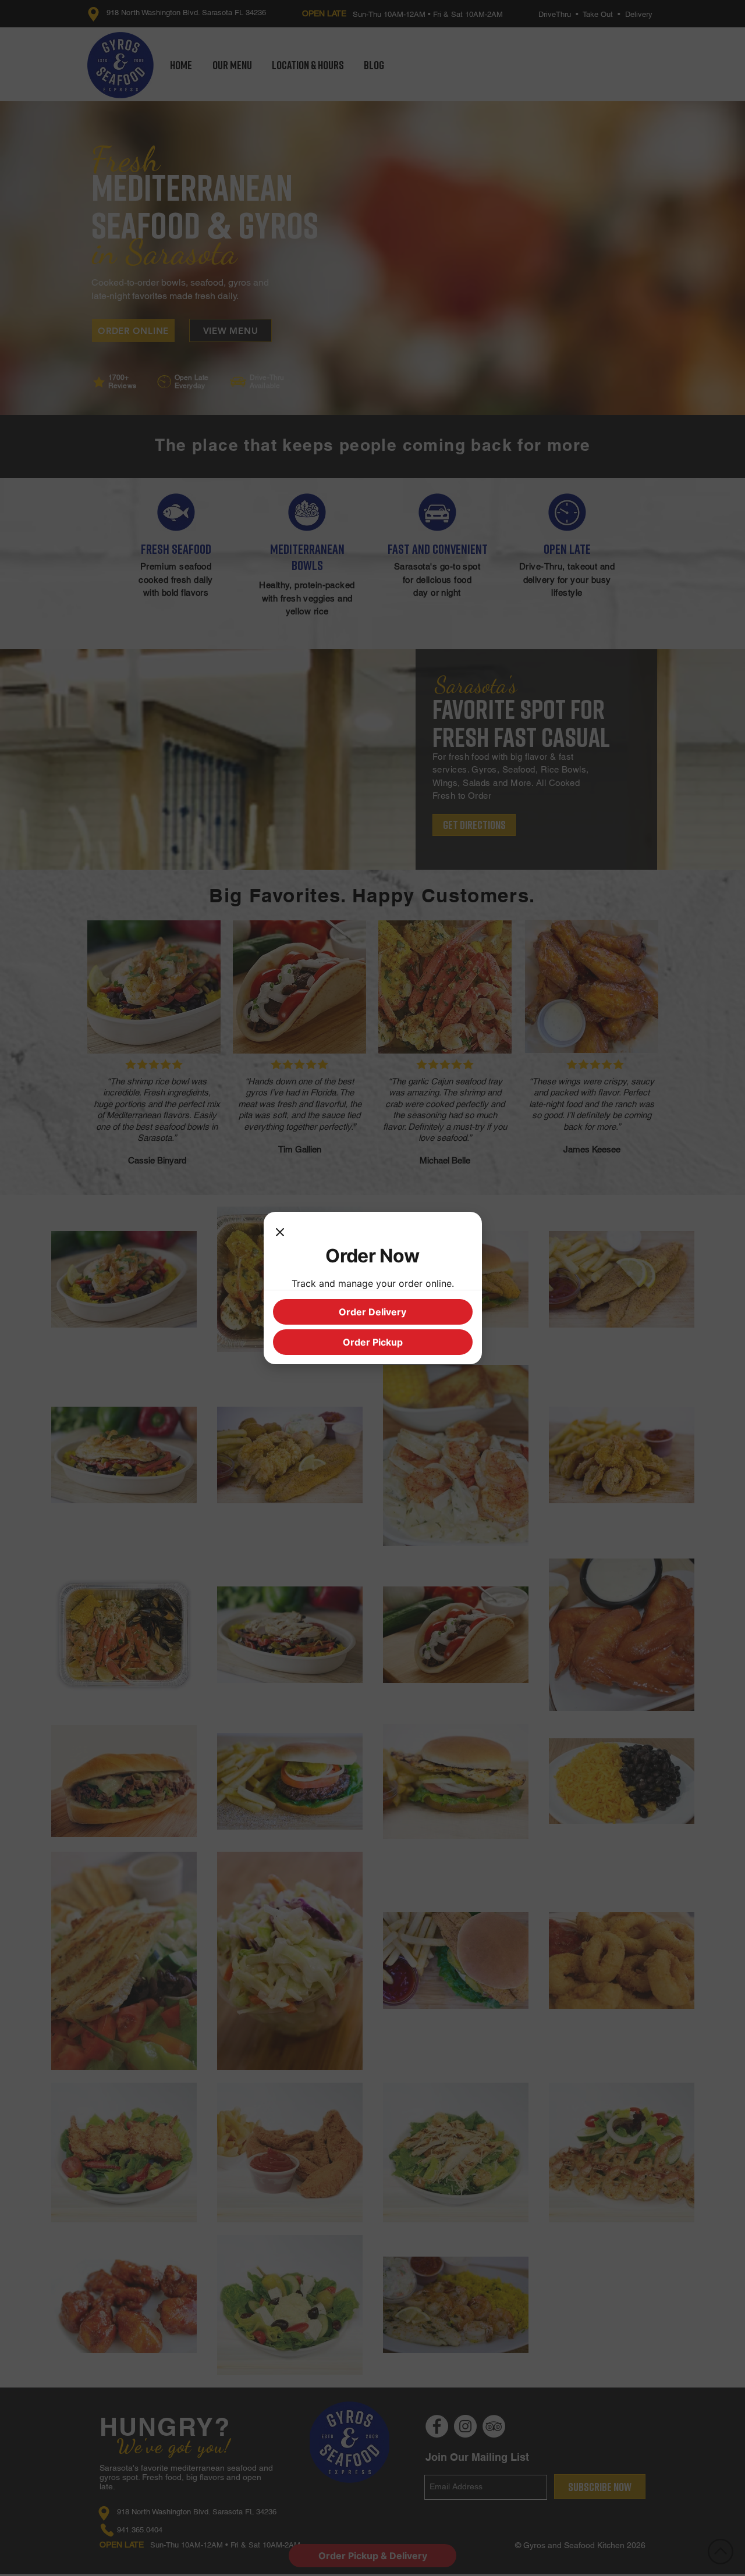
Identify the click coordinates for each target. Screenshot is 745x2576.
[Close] (280, 1233)
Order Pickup (373, 1342)
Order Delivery (372, 1312)
